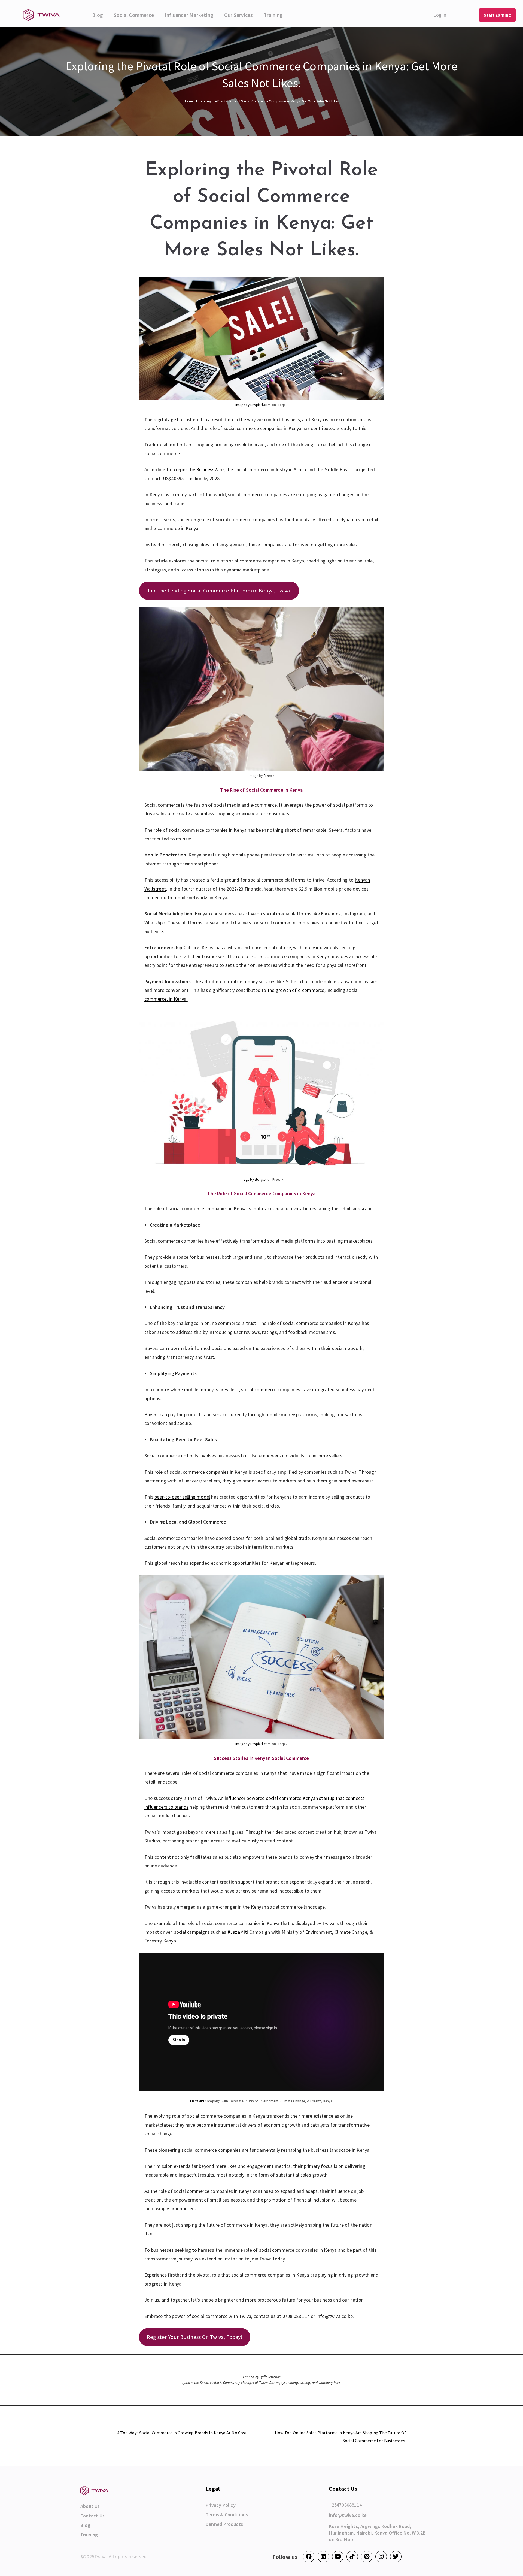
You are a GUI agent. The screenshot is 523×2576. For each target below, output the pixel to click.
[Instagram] (381, 2557)
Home (188, 101)
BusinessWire (210, 469)
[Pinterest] (367, 2557)
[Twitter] (396, 2557)
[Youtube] (338, 2557)
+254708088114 (345, 2505)
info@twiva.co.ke (348, 2515)
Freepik (269, 776)
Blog (98, 15)
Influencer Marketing (189, 15)
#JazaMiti (238, 1932)
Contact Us (92, 2516)
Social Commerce (134, 15)
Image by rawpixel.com (253, 405)
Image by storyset (253, 1180)
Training (273, 15)
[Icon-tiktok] (352, 2557)
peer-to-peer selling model (182, 1497)
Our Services (238, 15)
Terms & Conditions (227, 2515)
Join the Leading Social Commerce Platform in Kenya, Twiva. (219, 591)
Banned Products (224, 2524)
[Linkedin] (323, 2557)
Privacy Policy (221, 2505)
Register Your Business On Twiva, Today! (195, 2337)
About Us (90, 2506)
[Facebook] (309, 2557)
